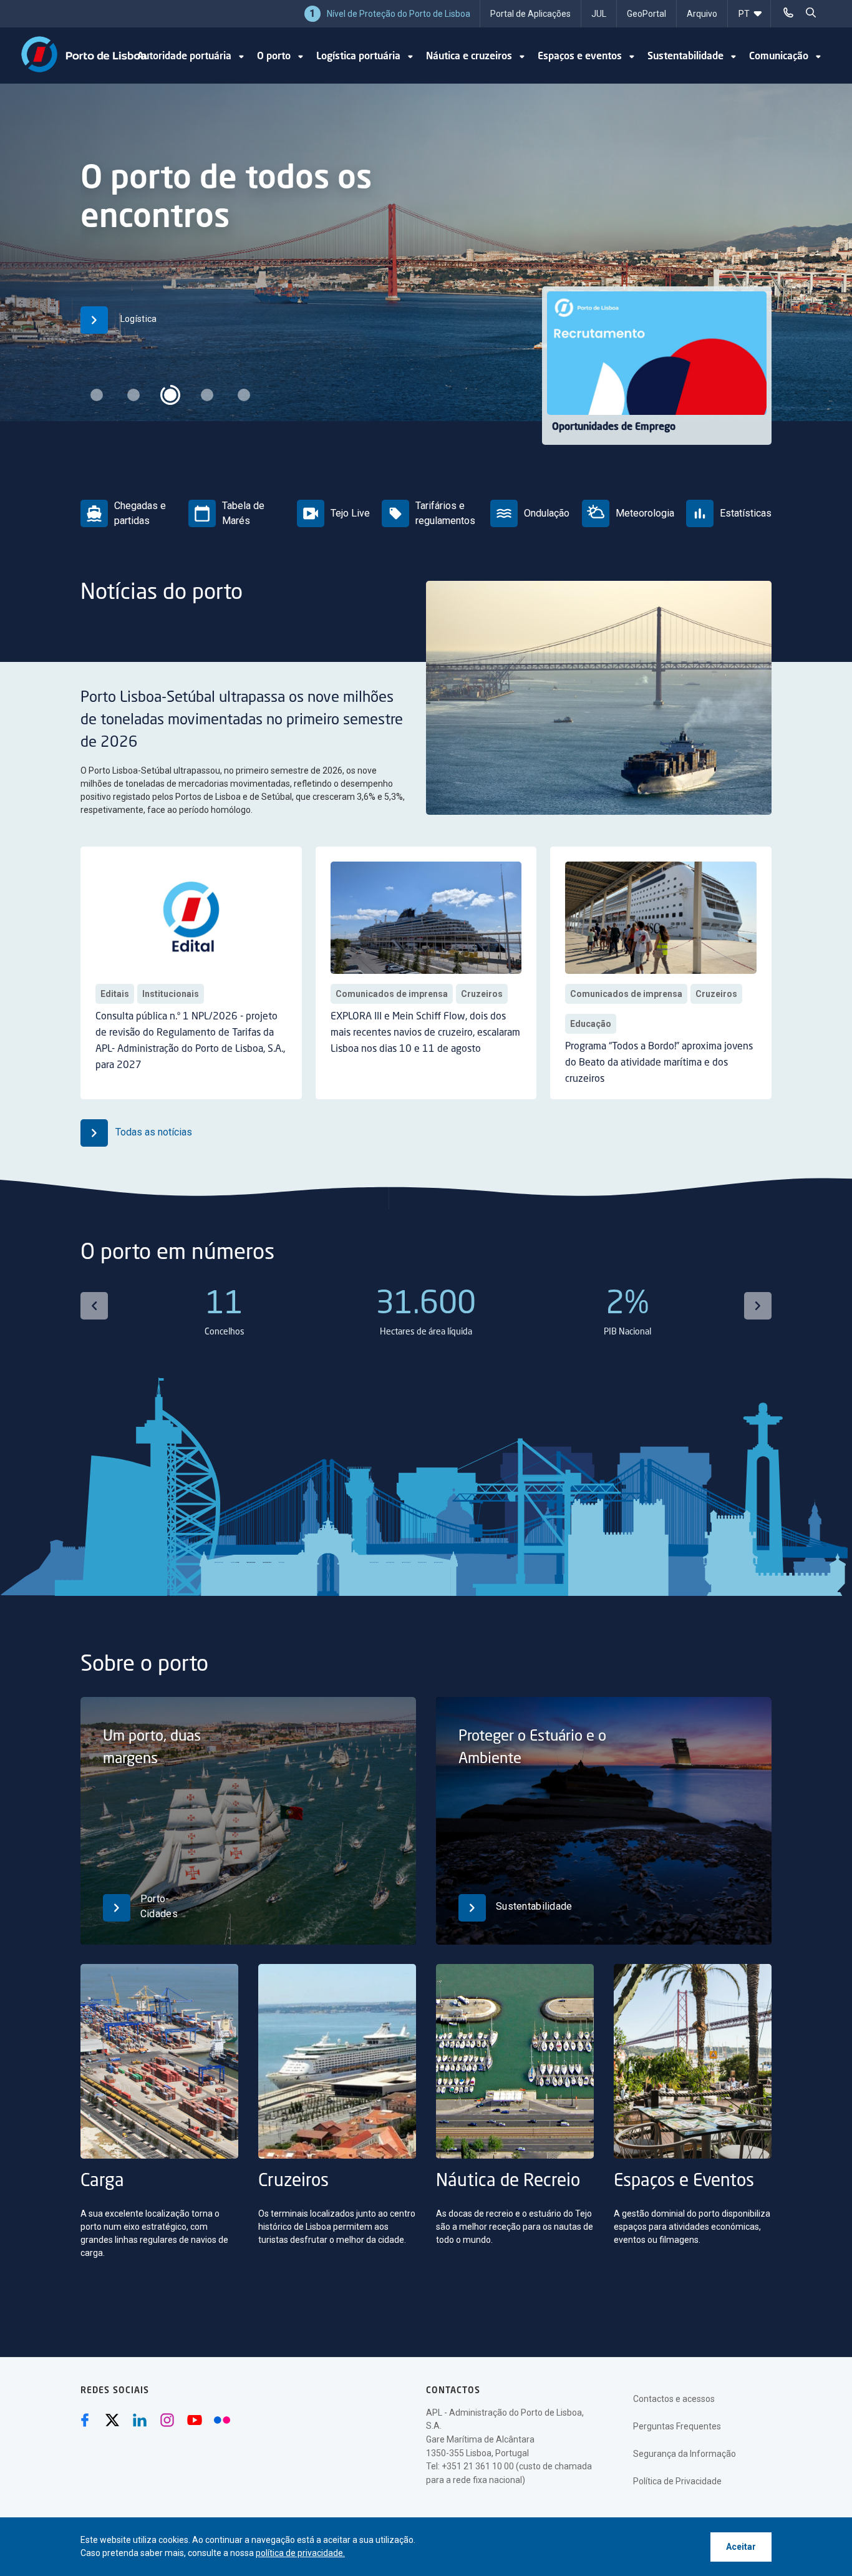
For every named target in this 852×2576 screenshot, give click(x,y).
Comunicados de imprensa (392, 994)
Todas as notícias (152, 1132)
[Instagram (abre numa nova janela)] (167, 2420)
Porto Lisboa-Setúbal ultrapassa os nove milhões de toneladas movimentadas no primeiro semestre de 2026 (242, 721)
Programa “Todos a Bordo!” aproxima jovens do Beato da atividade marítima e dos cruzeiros (659, 1063)
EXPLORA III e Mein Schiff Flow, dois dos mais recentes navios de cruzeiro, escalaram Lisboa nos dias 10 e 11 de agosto (425, 1033)
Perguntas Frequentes (677, 2426)
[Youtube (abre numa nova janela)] (195, 2420)
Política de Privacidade (677, 2481)
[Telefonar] (788, 12)
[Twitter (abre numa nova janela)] (112, 2420)
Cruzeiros (482, 994)
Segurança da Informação (685, 2454)
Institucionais (171, 994)
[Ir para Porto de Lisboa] (84, 54)
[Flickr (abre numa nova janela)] (222, 2420)
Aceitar (741, 2547)
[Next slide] (758, 1306)
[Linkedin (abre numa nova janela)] (140, 2420)
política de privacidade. (300, 2553)
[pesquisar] (811, 12)
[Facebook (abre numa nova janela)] (85, 2420)
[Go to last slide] (94, 1306)
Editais (115, 994)
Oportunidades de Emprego (614, 427)
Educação (591, 1024)
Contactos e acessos (674, 2399)
